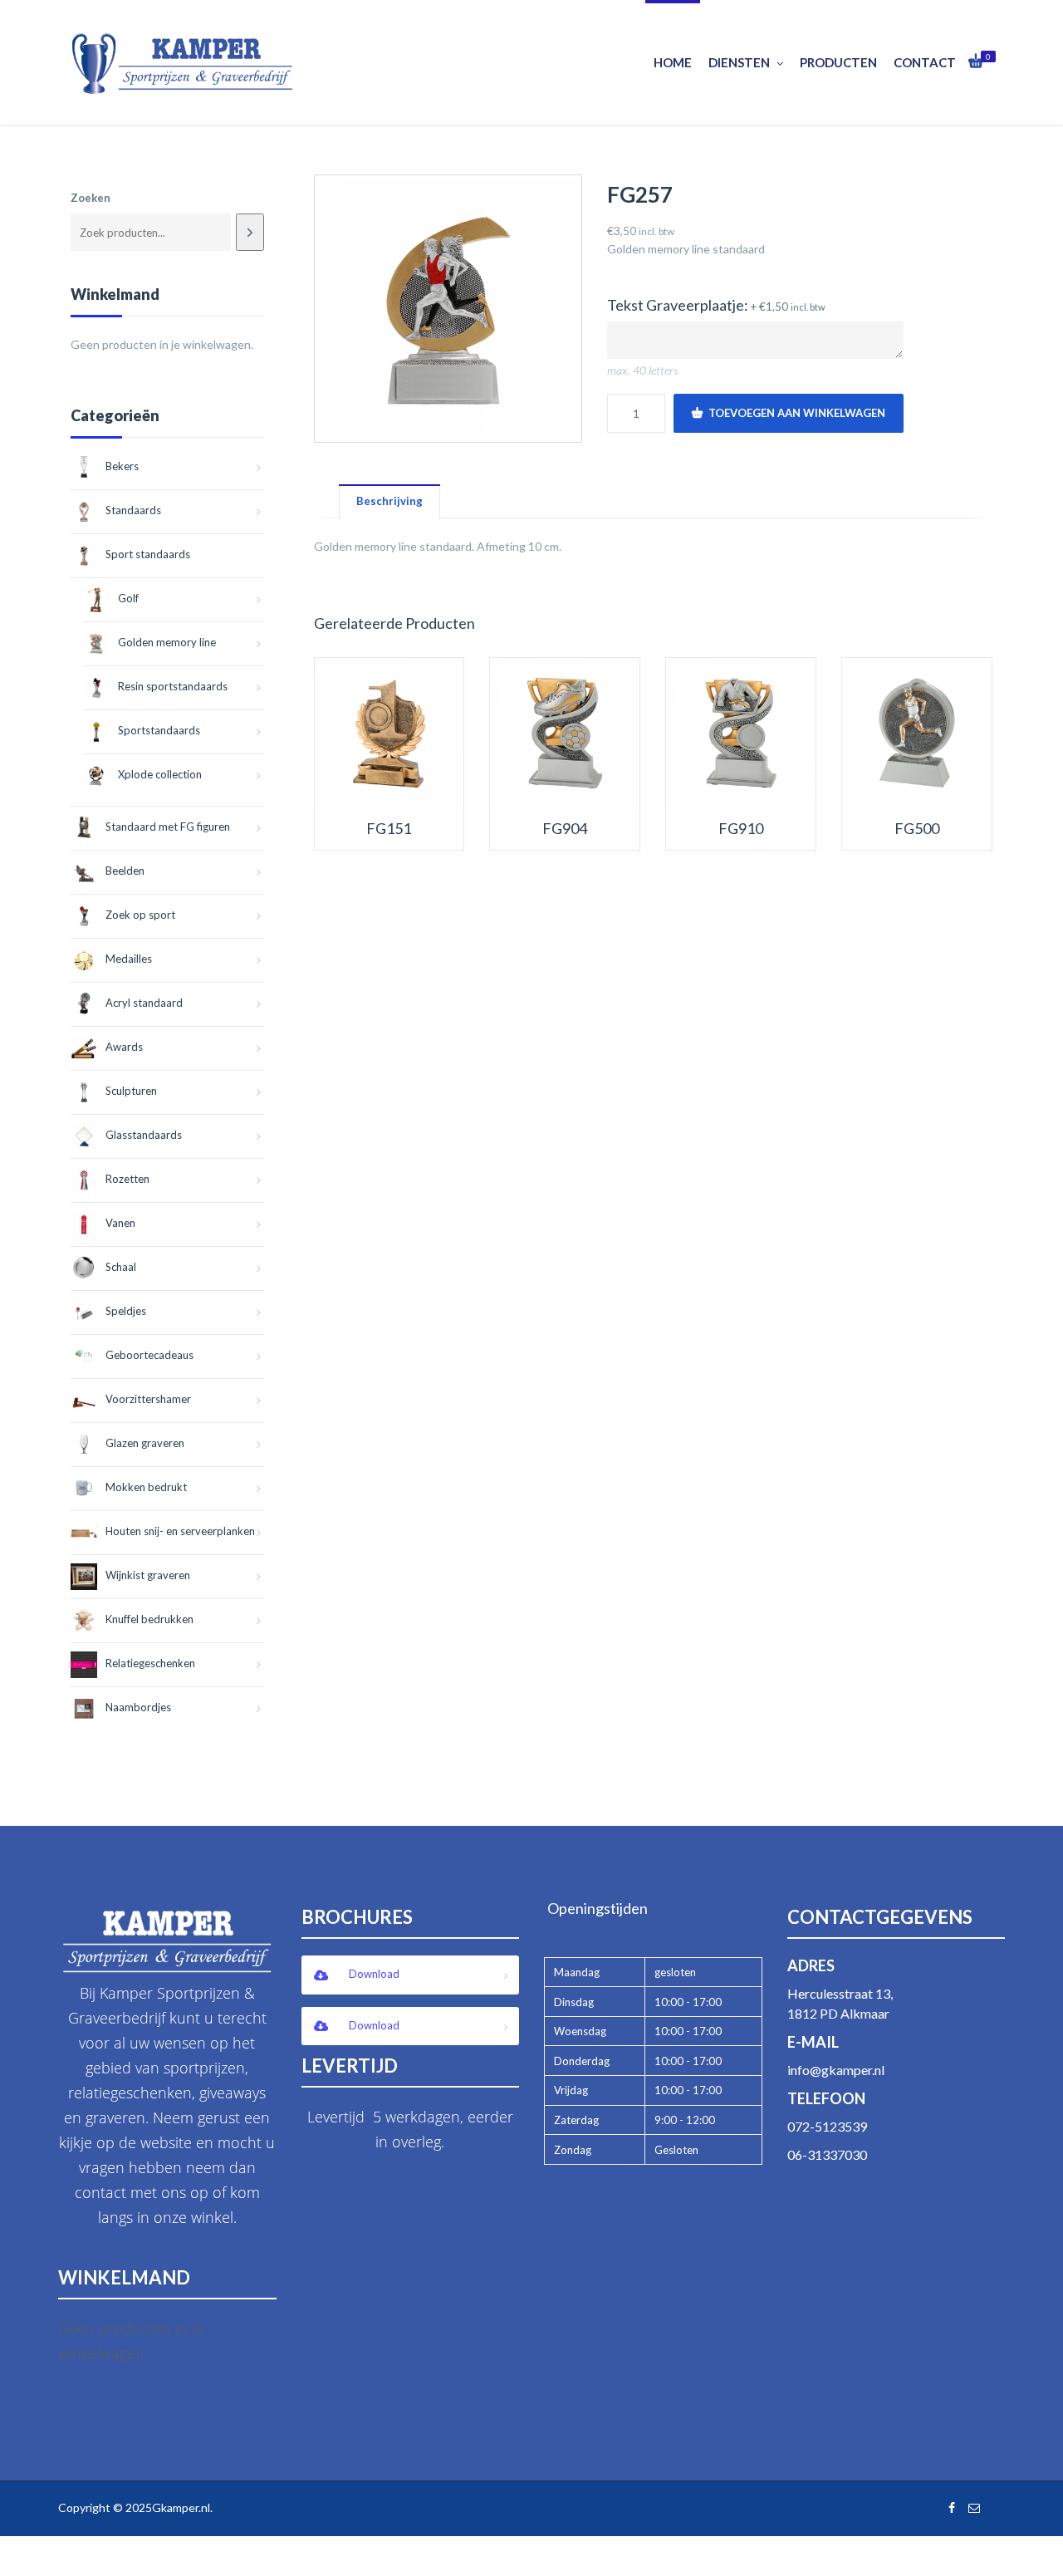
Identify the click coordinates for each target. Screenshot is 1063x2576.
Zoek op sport (140, 915)
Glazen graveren (145, 1443)
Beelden (125, 871)
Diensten (739, 62)
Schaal (121, 1267)
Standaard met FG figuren (168, 827)
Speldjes (126, 1311)
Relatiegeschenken (150, 1663)
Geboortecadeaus (149, 1355)
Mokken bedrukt (146, 1487)
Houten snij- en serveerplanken (180, 1531)
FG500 (917, 829)
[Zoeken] (250, 232)
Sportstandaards (159, 730)
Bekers (122, 466)
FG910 (741, 829)
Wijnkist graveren (148, 1575)
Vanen (120, 1223)
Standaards (133, 510)
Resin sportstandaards (173, 686)
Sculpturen (131, 1091)
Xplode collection (160, 774)
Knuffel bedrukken (149, 1619)
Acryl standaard (144, 1003)
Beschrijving (389, 501)
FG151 (389, 829)
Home (673, 62)
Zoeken (91, 198)
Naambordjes (138, 1707)
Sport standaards (148, 554)
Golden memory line (167, 642)
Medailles (129, 959)
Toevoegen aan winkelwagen (797, 413)
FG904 (565, 829)
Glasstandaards (144, 1135)
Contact (925, 62)
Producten (838, 62)
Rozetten (127, 1179)
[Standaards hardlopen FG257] (448, 309)
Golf (128, 598)
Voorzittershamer (148, 1399)
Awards (124, 1047)
